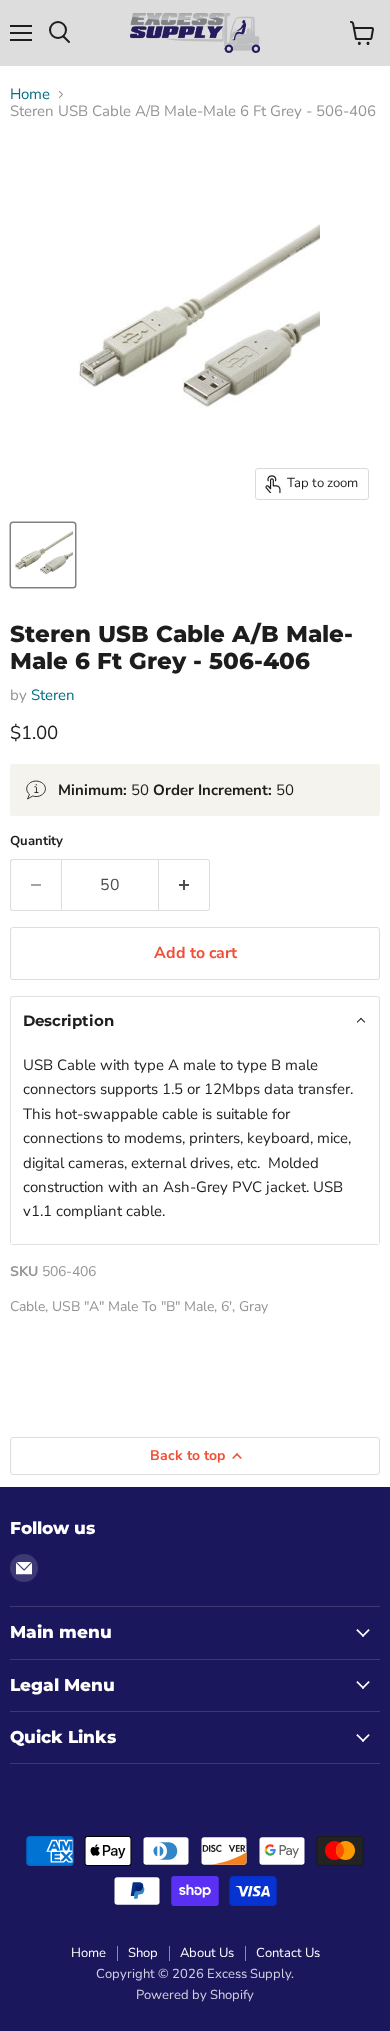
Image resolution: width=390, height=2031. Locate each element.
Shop (143, 1953)
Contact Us (288, 1953)
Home (30, 94)
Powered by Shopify (195, 1995)
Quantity (36, 841)
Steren (53, 695)
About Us (207, 1953)
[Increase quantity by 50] (184, 885)
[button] (195, 1021)
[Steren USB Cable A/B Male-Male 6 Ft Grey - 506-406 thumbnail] (43, 555)
